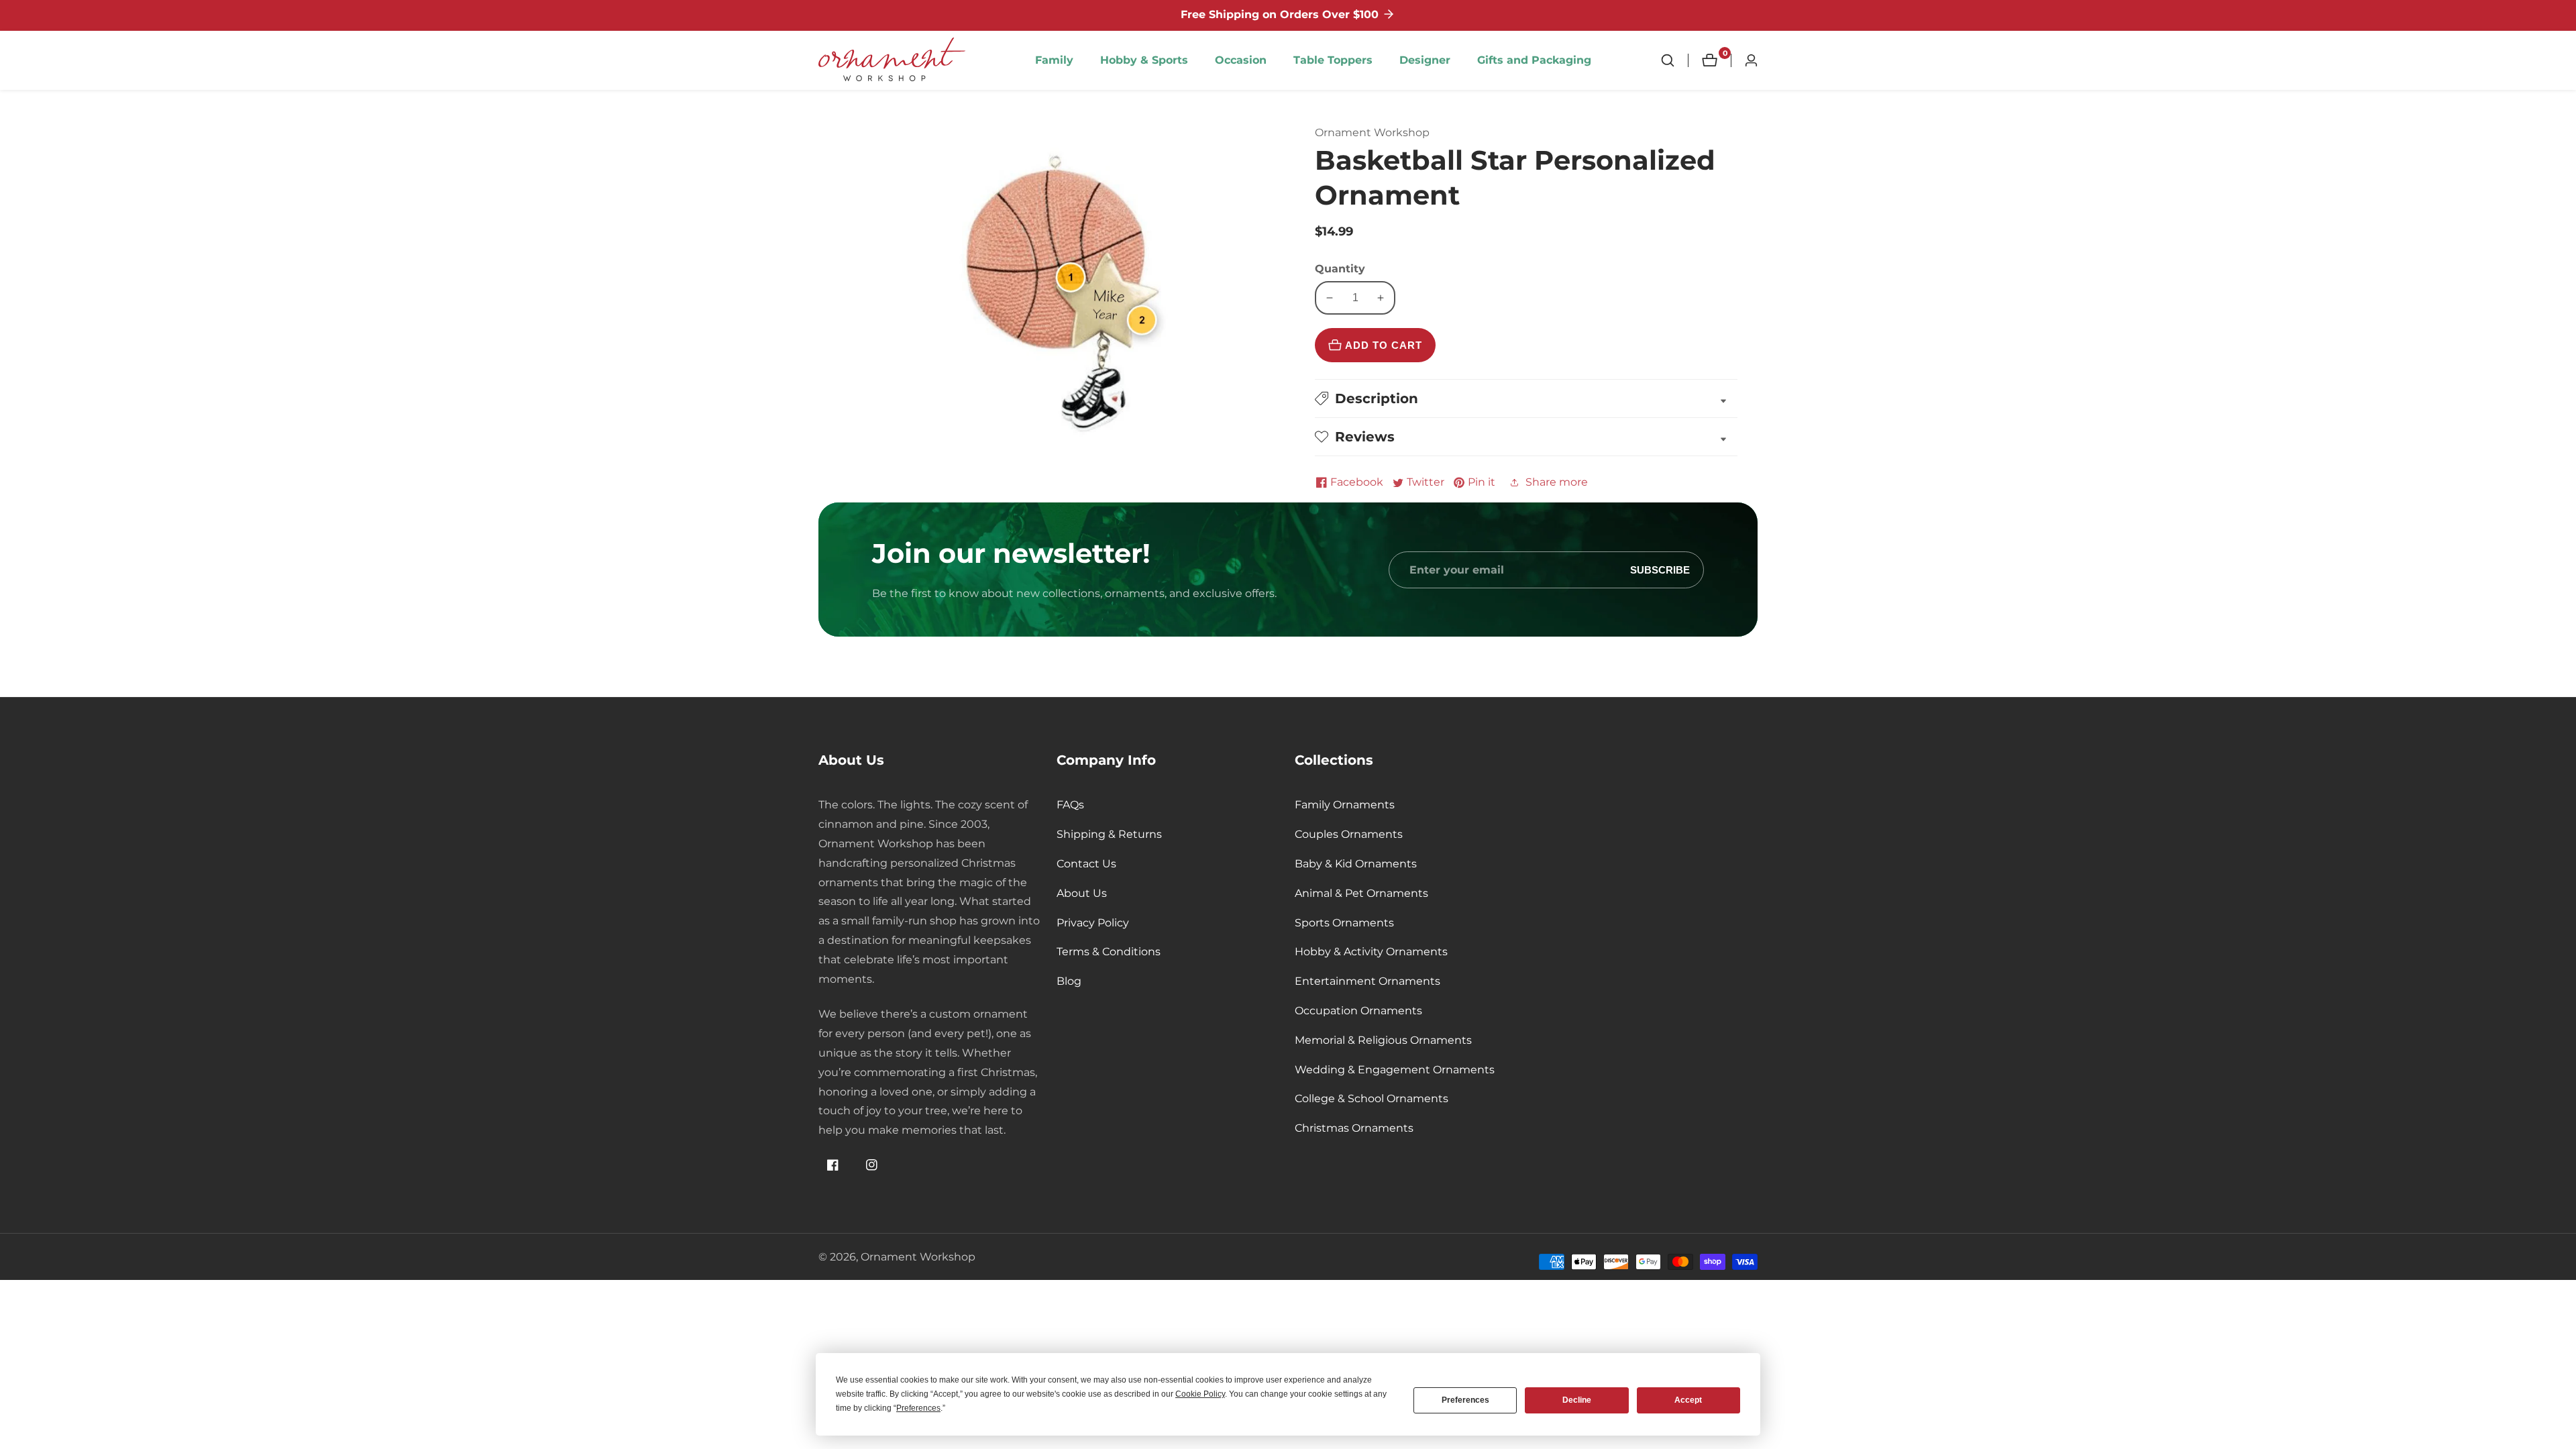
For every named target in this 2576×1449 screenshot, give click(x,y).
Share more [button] (1557, 482)
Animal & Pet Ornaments (1361, 893)
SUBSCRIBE (1660, 570)
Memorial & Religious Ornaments (1383, 1040)
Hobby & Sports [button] (1144, 60)
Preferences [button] (918, 1408)
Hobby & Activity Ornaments (1371, 952)
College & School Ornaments (1372, 1098)
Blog (1069, 981)
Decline (1577, 1400)
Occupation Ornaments (1358, 1011)
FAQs (1070, 805)
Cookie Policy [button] (1200, 1394)
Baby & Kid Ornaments (1356, 864)
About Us (1082, 893)
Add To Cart (1384, 345)
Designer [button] (1425, 60)
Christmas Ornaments (1354, 1128)
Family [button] (1054, 60)
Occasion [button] (1241, 60)
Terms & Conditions (1109, 952)
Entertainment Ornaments (1367, 981)
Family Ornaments (1345, 805)
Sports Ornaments (1344, 923)
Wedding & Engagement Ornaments (1395, 1070)
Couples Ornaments (1349, 834)
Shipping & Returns (1109, 834)
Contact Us (1086, 864)
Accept (1688, 1400)
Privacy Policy (1093, 923)
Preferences (1465, 1400)
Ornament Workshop (918, 1257)
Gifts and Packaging (1534, 60)
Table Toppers (1333, 60)
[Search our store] (1674, 60)
